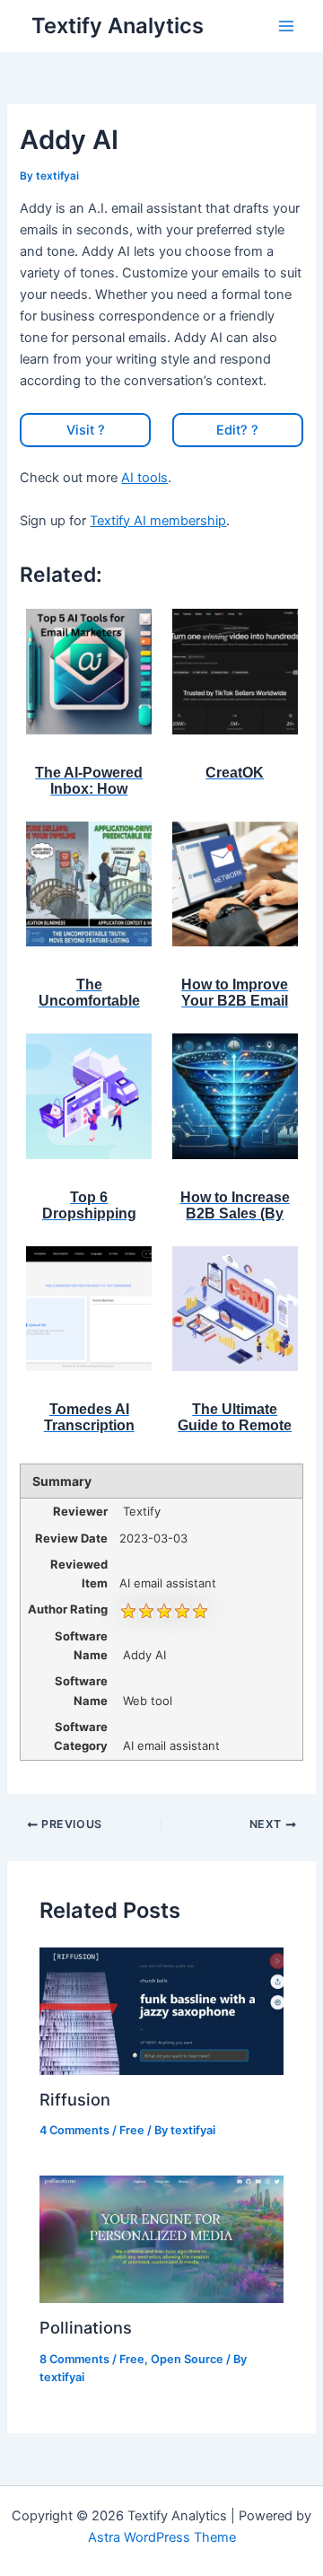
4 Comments (74, 2130)
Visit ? (86, 430)
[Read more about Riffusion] (161, 2010)
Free (132, 2130)
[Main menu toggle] (286, 26)
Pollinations (86, 2327)
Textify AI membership (158, 521)
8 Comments (74, 2359)
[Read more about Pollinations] (161, 2238)
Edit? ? (237, 430)
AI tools (144, 478)
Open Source (187, 2359)
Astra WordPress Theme (162, 2537)
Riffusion (75, 2099)
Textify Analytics (118, 26)
